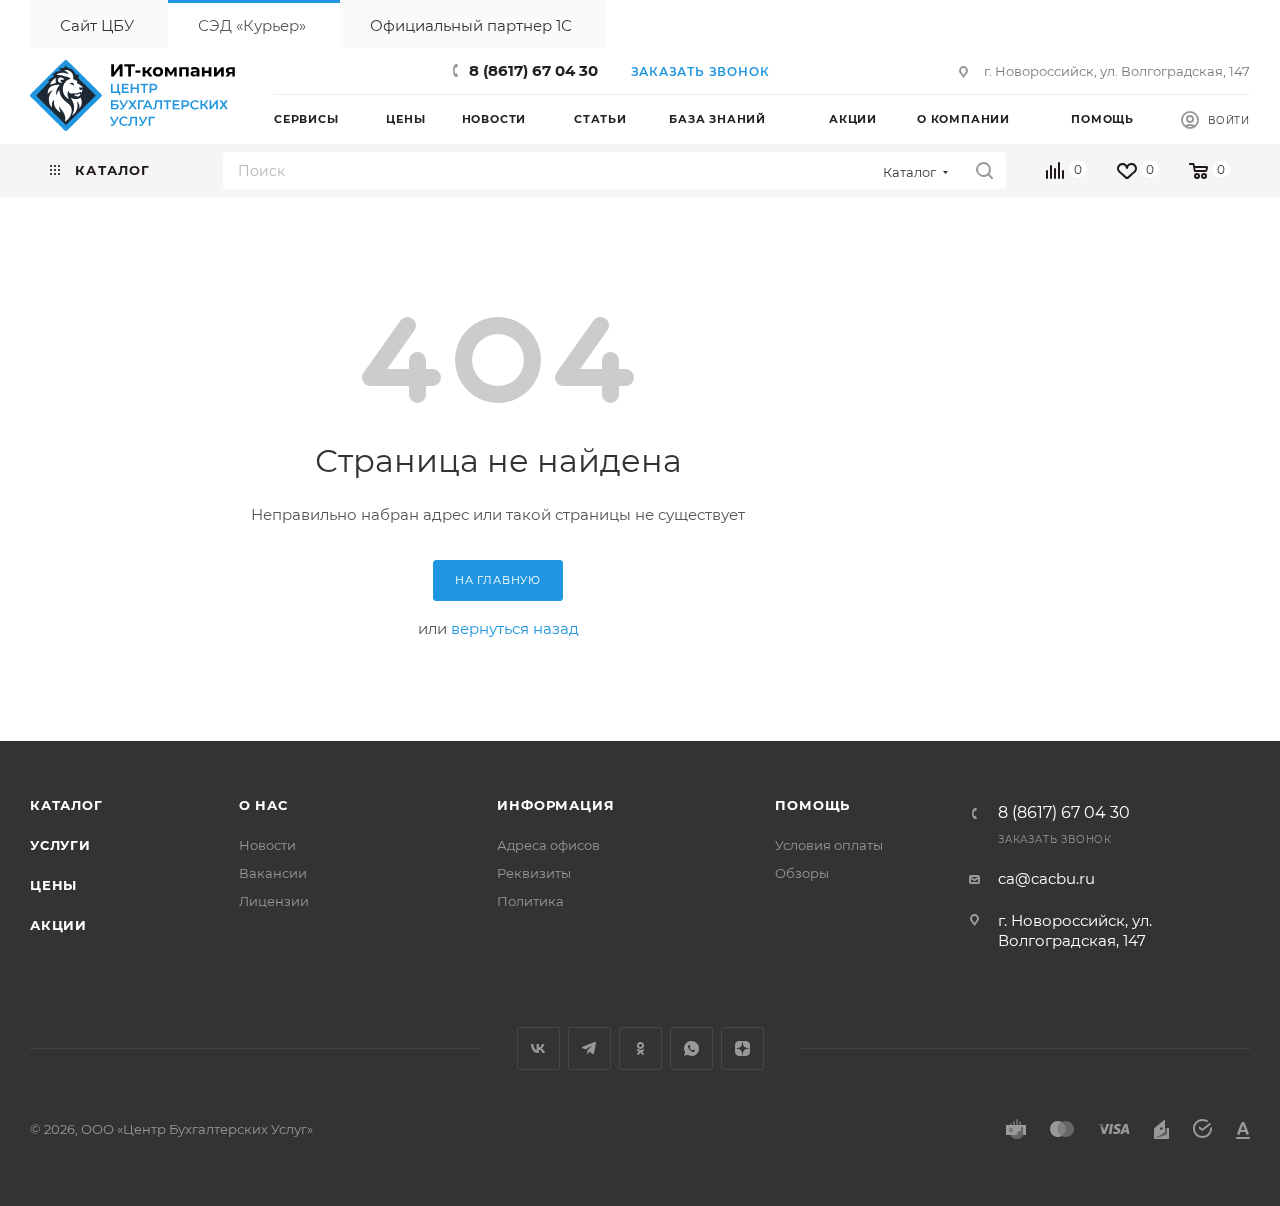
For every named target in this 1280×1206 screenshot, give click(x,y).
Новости (267, 845)
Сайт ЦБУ (97, 25)
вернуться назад (515, 628)
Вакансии (273, 873)
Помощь (812, 805)
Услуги (60, 845)
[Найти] (984, 170)
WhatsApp (691, 1048)
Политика (530, 901)
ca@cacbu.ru (1046, 878)
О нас (263, 805)
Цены (53, 885)
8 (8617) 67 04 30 (533, 70)
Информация (555, 805)
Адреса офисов (548, 845)
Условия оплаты (829, 845)
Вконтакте (538, 1048)
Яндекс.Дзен (742, 1048)
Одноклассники (640, 1048)
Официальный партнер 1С (471, 25)
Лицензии (274, 901)
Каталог (66, 805)
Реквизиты (534, 873)
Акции (58, 925)
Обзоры (802, 873)
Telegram (589, 1048)
